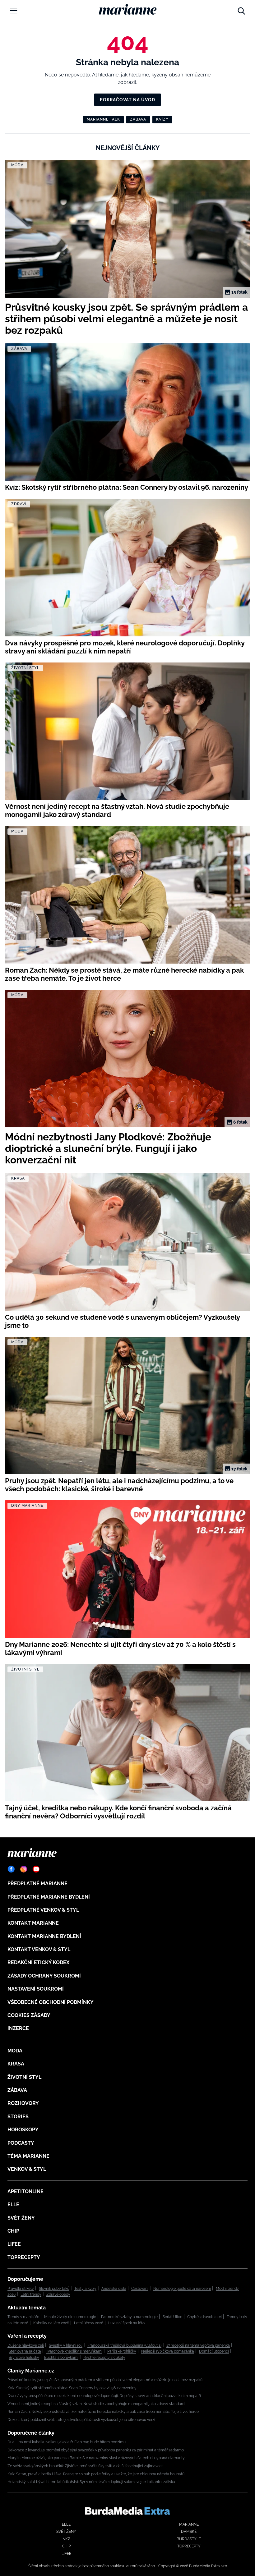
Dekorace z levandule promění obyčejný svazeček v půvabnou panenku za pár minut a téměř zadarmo (96, 2450)
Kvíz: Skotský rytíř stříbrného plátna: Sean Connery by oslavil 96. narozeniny (72, 2388)
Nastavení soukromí (36, 1989)
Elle (13, 2205)
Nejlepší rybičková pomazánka (168, 2351)
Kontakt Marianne (33, 1923)
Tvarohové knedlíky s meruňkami (74, 2351)
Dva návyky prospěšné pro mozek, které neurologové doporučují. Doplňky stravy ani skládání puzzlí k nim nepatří (104, 2396)
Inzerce (18, 2028)
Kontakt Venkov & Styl (39, 1949)
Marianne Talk (103, 119)
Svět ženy (21, 2218)
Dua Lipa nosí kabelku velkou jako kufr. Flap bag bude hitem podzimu (67, 2442)
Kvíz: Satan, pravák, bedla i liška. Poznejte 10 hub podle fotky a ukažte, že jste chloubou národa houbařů (96, 2474)
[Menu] (14, 11)
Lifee (14, 2244)
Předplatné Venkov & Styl (43, 1910)
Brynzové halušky (24, 2358)
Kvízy (162, 119)
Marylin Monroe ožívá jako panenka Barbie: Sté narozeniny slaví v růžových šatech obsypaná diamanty (96, 2458)
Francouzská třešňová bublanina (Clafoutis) (124, 2345)
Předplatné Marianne (37, 1884)
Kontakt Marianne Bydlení (44, 1936)
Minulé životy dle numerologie (70, 2317)
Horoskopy (23, 2130)
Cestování (140, 2289)
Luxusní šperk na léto (126, 2323)
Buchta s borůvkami (61, 2358)
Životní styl (24, 2077)
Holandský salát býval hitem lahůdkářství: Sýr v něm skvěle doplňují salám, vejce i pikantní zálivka (91, 2482)
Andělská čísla (114, 2289)
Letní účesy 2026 (89, 2323)
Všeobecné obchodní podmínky (51, 2002)
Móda (15, 2051)
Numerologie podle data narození (182, 2289)
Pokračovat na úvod (127, 100)
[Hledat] (241, 9)
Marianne (189, 2524)
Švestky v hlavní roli (66, 2345)
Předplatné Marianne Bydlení (49, 1897)
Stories (18, 2117)
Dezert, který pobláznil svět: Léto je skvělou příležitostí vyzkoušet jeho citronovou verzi (81, 2420)
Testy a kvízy (85, 2289)
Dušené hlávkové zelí (26, 2345)
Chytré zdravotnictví (204, 2317)
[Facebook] (11, 1869)
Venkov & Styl (27, 2169)
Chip (13, 2231)
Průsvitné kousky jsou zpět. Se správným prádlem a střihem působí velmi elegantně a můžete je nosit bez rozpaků (105, 2380)
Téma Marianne (28, 2156)
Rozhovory (23, 2103)
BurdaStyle (189, 2539)
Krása (16, 2064)
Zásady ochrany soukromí (44, 1976)
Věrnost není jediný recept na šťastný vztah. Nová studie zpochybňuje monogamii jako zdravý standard (96, 2404)
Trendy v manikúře (23, 2317)
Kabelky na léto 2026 (51, 2323)
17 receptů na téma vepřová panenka (198, 2345)
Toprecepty (24, 2257)
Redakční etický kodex (38, 1962)
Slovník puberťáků (54, 2289)
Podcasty (21, 2143)
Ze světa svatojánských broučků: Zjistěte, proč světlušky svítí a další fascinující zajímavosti (86, 2466)
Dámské (189, 2532)
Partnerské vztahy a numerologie (129, 2317)
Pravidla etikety (21, 2289)
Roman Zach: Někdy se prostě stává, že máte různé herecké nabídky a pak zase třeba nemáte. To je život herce (103, 2412)
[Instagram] (24, 1869)
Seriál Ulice (172, 2317)
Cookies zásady (29, 2015)
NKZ (66, 2539)
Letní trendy (31, 2294)
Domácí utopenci (214, 2351)
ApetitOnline (25, 2191)
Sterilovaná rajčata (25, 2351)
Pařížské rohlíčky (122, 2351)
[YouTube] (36, 1869)
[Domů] (128, 9)
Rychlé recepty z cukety (104, 2358)
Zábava (138, 119)
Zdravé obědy (58, 2294)
